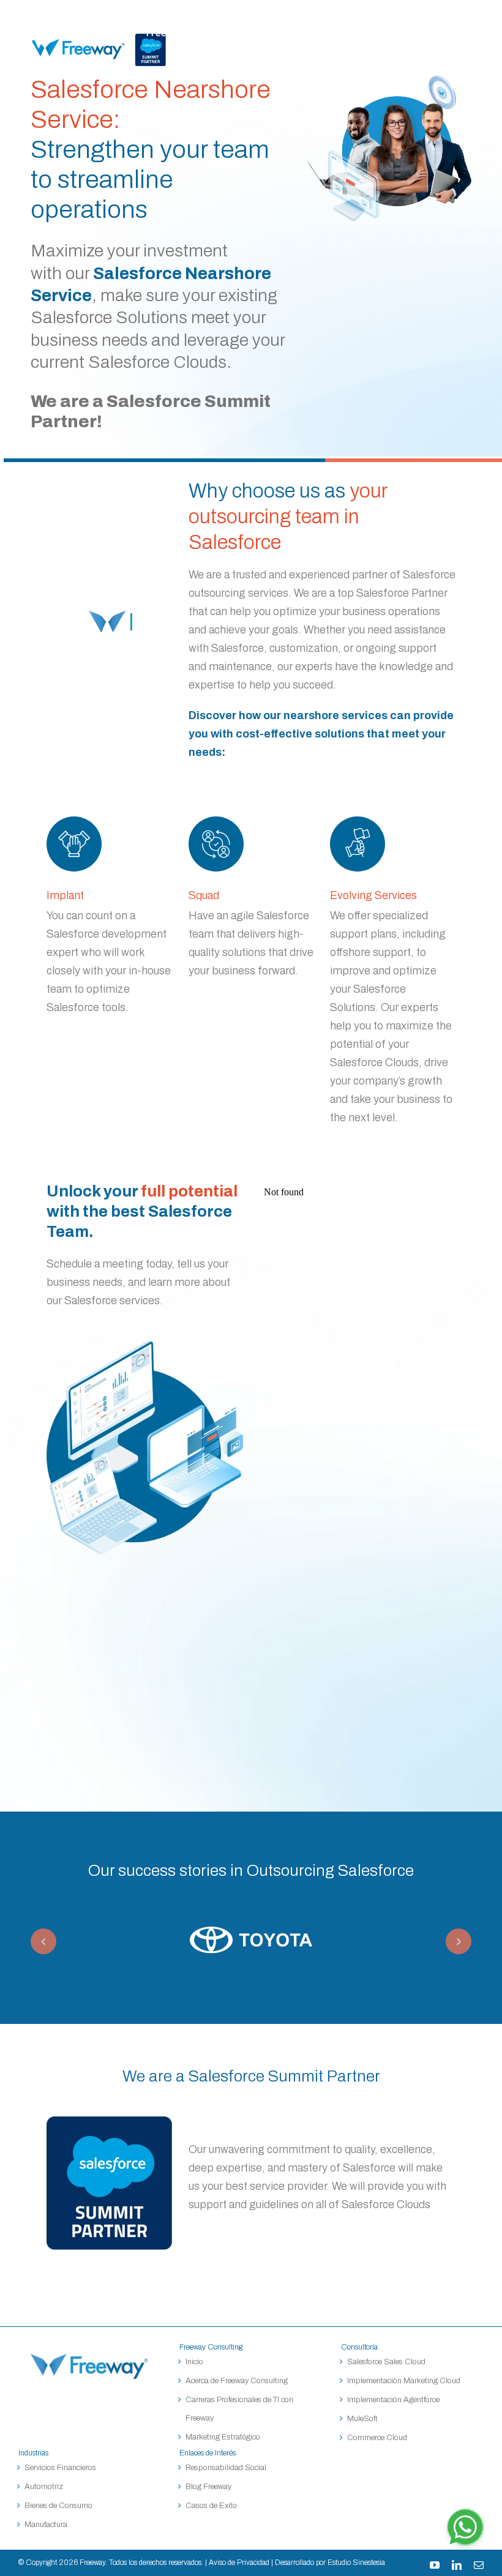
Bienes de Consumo (58, 2506)
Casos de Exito (211, 2506)
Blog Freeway (208, 2487)
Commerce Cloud (377, 2438)
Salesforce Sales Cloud (387, 2362)
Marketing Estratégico (223, 2437)
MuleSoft (362, 2419)
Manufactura (46, 2525)
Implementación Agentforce (393, 2400)
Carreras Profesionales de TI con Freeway (239, 2409)
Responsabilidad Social (226, 2468)
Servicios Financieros (60, 2468)
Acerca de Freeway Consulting (237, 2381)
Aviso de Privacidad (239, 2563)
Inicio (194, 2362)
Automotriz (44, 2487)
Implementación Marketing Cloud (404, 2381)
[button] (43, 1941)
